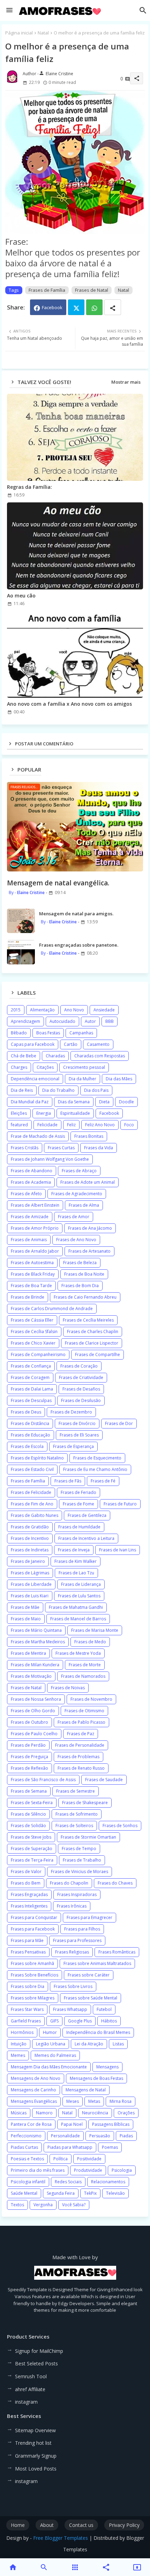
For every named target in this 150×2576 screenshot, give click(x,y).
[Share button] (113, 307)
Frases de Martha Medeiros (38, 1642)
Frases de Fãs (68, 1481)
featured (19, 1125)
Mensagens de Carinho (33, 2090)
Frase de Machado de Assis (38, 1136)
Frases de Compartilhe (97, 1354)
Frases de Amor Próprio (35, 1228)
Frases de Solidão (28, 1826)
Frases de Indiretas (30, 1550)
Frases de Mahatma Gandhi (76, 1607)
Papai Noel (72, 2124)
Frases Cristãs (25, 1148)
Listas (118, 2044)
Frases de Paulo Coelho (34, 1734)
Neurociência (95, 2113)
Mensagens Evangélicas (34, 2101)
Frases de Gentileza (87, 1515)
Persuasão (100, 2136)
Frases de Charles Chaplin (93, 1332)
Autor (90, 1021)
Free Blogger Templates (61, 2538)
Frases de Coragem (30, 1377)
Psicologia (122, 2170)
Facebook (52, 307)
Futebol (104, 2009)
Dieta (104, 1102)
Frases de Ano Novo (76, 1240)
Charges (19, 1067)
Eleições (19, 1113)
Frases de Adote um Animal (88, 1182)
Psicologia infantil (28, 2182)
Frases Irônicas (72, 1906)
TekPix (90, 2193)
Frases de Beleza (80, 1263)
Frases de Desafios (81, 1389)
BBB (110, 1021)
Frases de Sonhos (120, 1826)
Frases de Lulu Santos (79, 1596)
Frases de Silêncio (28, 1814)
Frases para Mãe (27, 1940)
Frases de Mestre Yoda (78, 1653)
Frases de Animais (29, 1240)
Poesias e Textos (27, 2159)
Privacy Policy (124, 2525)
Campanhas (81, 1033)
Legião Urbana (51, 2044)
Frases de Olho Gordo (33, 1711)
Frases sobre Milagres (33, 1998)
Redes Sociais (68, 2182)
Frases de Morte (85, 1665)
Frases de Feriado (78, 1492)
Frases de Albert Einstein (35, 1205)
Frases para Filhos (82, 1929)
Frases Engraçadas (29, 1894)
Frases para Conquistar (34, 1917)
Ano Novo (74, 1010)
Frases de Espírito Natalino (37, 1458)
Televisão (115, 2193)
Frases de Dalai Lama (32, 1389)
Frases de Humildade (79, 1527)
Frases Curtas (61, 1148)
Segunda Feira (61, 2193)
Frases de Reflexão (29, 1768)
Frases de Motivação (31, 1676)
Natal (43, 33)
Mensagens (107, 2067)
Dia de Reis (22, 1090)
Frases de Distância (30, 1423)
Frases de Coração (79, 1366)
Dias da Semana (74, 1102)
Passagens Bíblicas (111, 2124)
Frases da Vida (99, 1148)
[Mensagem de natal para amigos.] (21, 921)
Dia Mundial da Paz (30, 1102)
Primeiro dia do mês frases (38, 2170)
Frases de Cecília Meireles (88, 1320)
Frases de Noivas (68, 1688)
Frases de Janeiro (28, 1561)
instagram (26, 2402)
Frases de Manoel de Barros (78, 1619)
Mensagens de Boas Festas (96, 2078)
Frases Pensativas (28, 1952)
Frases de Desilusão (81, 1400)
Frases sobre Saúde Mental (91, 1998)
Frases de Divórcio (77, 1423)
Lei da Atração (89, 2044)
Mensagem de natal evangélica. (58, 883)
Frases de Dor (119, 1423)
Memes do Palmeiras (55, 2055)
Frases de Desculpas (31, 1400)
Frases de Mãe (25, 1607)
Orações (126, 2113)
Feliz (71, 1125)
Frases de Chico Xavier (33, 1343)
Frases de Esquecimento (97, 1458)
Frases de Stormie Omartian (88, 1837)
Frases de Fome (78, 1504)
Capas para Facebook (33, 1044)
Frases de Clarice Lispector (92, 1343)
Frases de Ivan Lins (118, 1550)
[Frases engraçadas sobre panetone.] (21, 952)
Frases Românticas (117, 1952)
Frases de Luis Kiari (30, 1596)
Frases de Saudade (104, 1780)
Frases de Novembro (91, 1699)
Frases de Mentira (28, 1653)
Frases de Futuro (120, 1504)
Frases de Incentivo (30, 1538)
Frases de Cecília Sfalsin (34, 1332)
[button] (143, 10)
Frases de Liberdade (31, 1584)
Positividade (89, 2159)
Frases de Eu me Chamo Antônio (95, 1469)
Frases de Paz (81, 1734)
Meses (73, 2101)
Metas (94, 2101)
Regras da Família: (29, 487)
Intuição (19, 2044)
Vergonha (43, 2205)
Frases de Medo (90, 1642)
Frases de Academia (31, 1182)
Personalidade (65, 2136)
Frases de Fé (103, 1481)
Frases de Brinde (28, 1297)
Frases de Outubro (29, 1722)
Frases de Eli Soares (79, 1435)
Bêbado (19, 1033)
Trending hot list (33, 2443)
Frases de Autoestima (32, 1263)
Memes (18, 2055)
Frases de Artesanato (89, 1251)
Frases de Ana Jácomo (90, 1228)
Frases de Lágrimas (30, 1573)
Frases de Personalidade (80, 1745)
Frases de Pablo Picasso (81, 1722)
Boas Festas (48, 1033)
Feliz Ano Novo (100, 1125)
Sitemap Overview (35, 2430)
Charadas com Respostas (100, 1056)
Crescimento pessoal (84, 1067)
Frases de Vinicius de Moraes (80, 1872)
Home (18, 2525)
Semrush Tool (31, 2376)
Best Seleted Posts (36, 2363)
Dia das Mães (119, 1079)
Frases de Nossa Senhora (36, 1699)
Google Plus (80, 2021)
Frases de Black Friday (33, 1274)
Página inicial (19, 33)
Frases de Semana (29, 1791)
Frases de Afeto (26, 1194)
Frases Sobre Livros (73, 1986)
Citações (45, 1067)
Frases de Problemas (78, 1757)
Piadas (126, 2136)
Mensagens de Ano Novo (36, 2078)
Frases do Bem (26, 1883)
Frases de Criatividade (81, 1377)
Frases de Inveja (74, 1550)
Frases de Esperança (73, 1446)
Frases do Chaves (115, 1883)
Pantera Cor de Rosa (31, 2124)
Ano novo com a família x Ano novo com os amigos (69, 704)
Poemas (110, 2147)
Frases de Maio (26, 1619)
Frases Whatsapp (70, 2009)
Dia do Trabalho (58, 1090)
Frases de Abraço (79, 1171)
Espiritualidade (75, 1113)
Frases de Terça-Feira (32, 1860)
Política (61, 2159)
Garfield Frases (26, 2021)
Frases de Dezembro (71, 1412)
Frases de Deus (26, 1412)
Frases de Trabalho (82, 1860)
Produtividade (88, 2170)
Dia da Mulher (82, 1079)
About (47, 2525)
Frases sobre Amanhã (32, 1963)
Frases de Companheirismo (38, 1354)
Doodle (126, 1102)
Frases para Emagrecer (89, 1917)
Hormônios (22, 2032)
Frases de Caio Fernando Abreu (85, 1297)
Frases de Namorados (83, 1676)
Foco (129, 1125)
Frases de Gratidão (30, 1527)
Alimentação (42, 1010)
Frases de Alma (84, 1205)
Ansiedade (104, 1010)
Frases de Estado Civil (32, 1469)
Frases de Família (47, 290)
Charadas (55, 1056)
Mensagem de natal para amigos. (76, 914)
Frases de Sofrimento (77, 1814)
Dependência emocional (35, 1079)
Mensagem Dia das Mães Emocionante (49, 2067)
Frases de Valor (26, 1872)
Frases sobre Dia (28, 1986)
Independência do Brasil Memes (98, 2032)
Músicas (19, 2113)
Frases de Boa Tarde (31, 1286)
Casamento (98, 1044)
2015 (16, 1010)
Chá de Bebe (24, 1056)
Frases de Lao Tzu (76, 1573)
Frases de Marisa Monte (95, 1630)
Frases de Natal (92, 290)
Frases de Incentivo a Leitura (86, 1538)
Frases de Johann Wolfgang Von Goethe (50, 1159)
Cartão (71, 1044)
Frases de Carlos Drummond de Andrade (52, 1309)
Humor (50, 2032)
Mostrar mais (126, 382)
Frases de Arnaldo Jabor (35, 1251)
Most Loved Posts (36, 2469)
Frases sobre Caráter (89, 1975)
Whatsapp (94, 307)
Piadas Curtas (24, 2147)
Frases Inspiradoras (77, 1894)
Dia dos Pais (96, 1090)
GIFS (54, 2021)
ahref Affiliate (30, 2389)
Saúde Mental (24, 2193)
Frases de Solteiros (74, 1826)
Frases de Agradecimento (77, 1194)
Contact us (81, 2525)
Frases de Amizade (30, 1217)
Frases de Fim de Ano (32, 1504)
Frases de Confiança (31, 1366)
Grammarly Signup (36, 2456)
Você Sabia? (74, 2205)
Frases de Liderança (81, 1584)
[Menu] (9, 10)
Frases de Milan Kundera (35, 1665)
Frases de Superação (32, 1849)
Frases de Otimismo (84, 1711)
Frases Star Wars (27, 2009)
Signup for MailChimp (39, 2351)
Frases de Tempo (79, 1849)
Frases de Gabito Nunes (35, 1515)
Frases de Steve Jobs (31, 1837)
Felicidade (47, 1125)
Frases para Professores (77, 1940)
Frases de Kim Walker (76, 1561)
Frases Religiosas (72, 1952)
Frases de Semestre (76, 1791)
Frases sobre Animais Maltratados (97, 1963)
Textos (17, 2205)
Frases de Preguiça (29, 1757)
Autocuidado (62, 1021)
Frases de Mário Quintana (36, 1630)
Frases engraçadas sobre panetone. (79, 945)
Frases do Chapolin (69, 1883)
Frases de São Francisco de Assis (43, 1780)
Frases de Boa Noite (84, 1274)
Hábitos (109, 2021)
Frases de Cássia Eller (32, 1320)
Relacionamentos (108, 2182)
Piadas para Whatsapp (70, 2147)
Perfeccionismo (26, 2136)
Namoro (44, 2113)
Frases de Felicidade (31, 1492)
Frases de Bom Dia (80, 1286)
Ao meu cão (21, 596)
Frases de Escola (27, 1446)
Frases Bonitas (89, 1136)
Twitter (76, 307)
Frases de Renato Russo (81, 1768)
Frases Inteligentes (29, 1906)
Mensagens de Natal (86, 2090)
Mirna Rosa (121, 2101)
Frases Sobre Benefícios (35, 1975)
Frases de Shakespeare (85, 1803)
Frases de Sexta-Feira (32, 1803)
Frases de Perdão (28, 1745)
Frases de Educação (31, 1435)
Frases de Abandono (32, 1171)
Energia (44, 1113)
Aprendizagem (25, 1021)
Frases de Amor (74, 1217)
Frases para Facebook (33, 1929)
